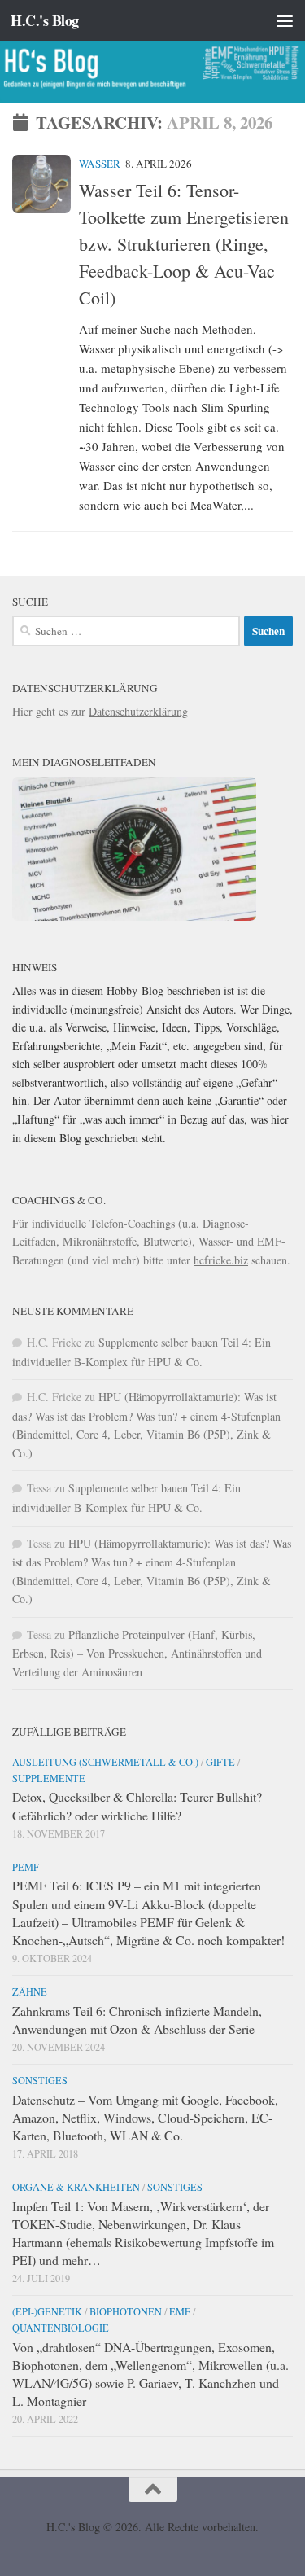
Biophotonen (126, 2311)
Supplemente (49, 1778)
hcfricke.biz (221, 1260)
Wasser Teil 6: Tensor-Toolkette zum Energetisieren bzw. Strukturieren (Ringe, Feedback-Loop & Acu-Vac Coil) (184, 244)
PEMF (26, 1867)
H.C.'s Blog (45, 20)
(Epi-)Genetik (47, 2311)
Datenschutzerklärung (138, 711)
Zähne (30, 1991)
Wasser (100, 164)
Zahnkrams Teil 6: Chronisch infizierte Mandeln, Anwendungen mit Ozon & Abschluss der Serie (137, 2020)
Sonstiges (40, 2080)
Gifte (220, 1762)
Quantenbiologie (61, 2328)
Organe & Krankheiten (76, 2187)
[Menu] (285, 20)
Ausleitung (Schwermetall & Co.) (105, 1762)
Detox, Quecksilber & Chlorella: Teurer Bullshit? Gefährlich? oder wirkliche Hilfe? (137, 1805)
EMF (180, 2311)
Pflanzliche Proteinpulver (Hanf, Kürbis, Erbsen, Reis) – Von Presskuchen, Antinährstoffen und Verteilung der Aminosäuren (137, 1653)
